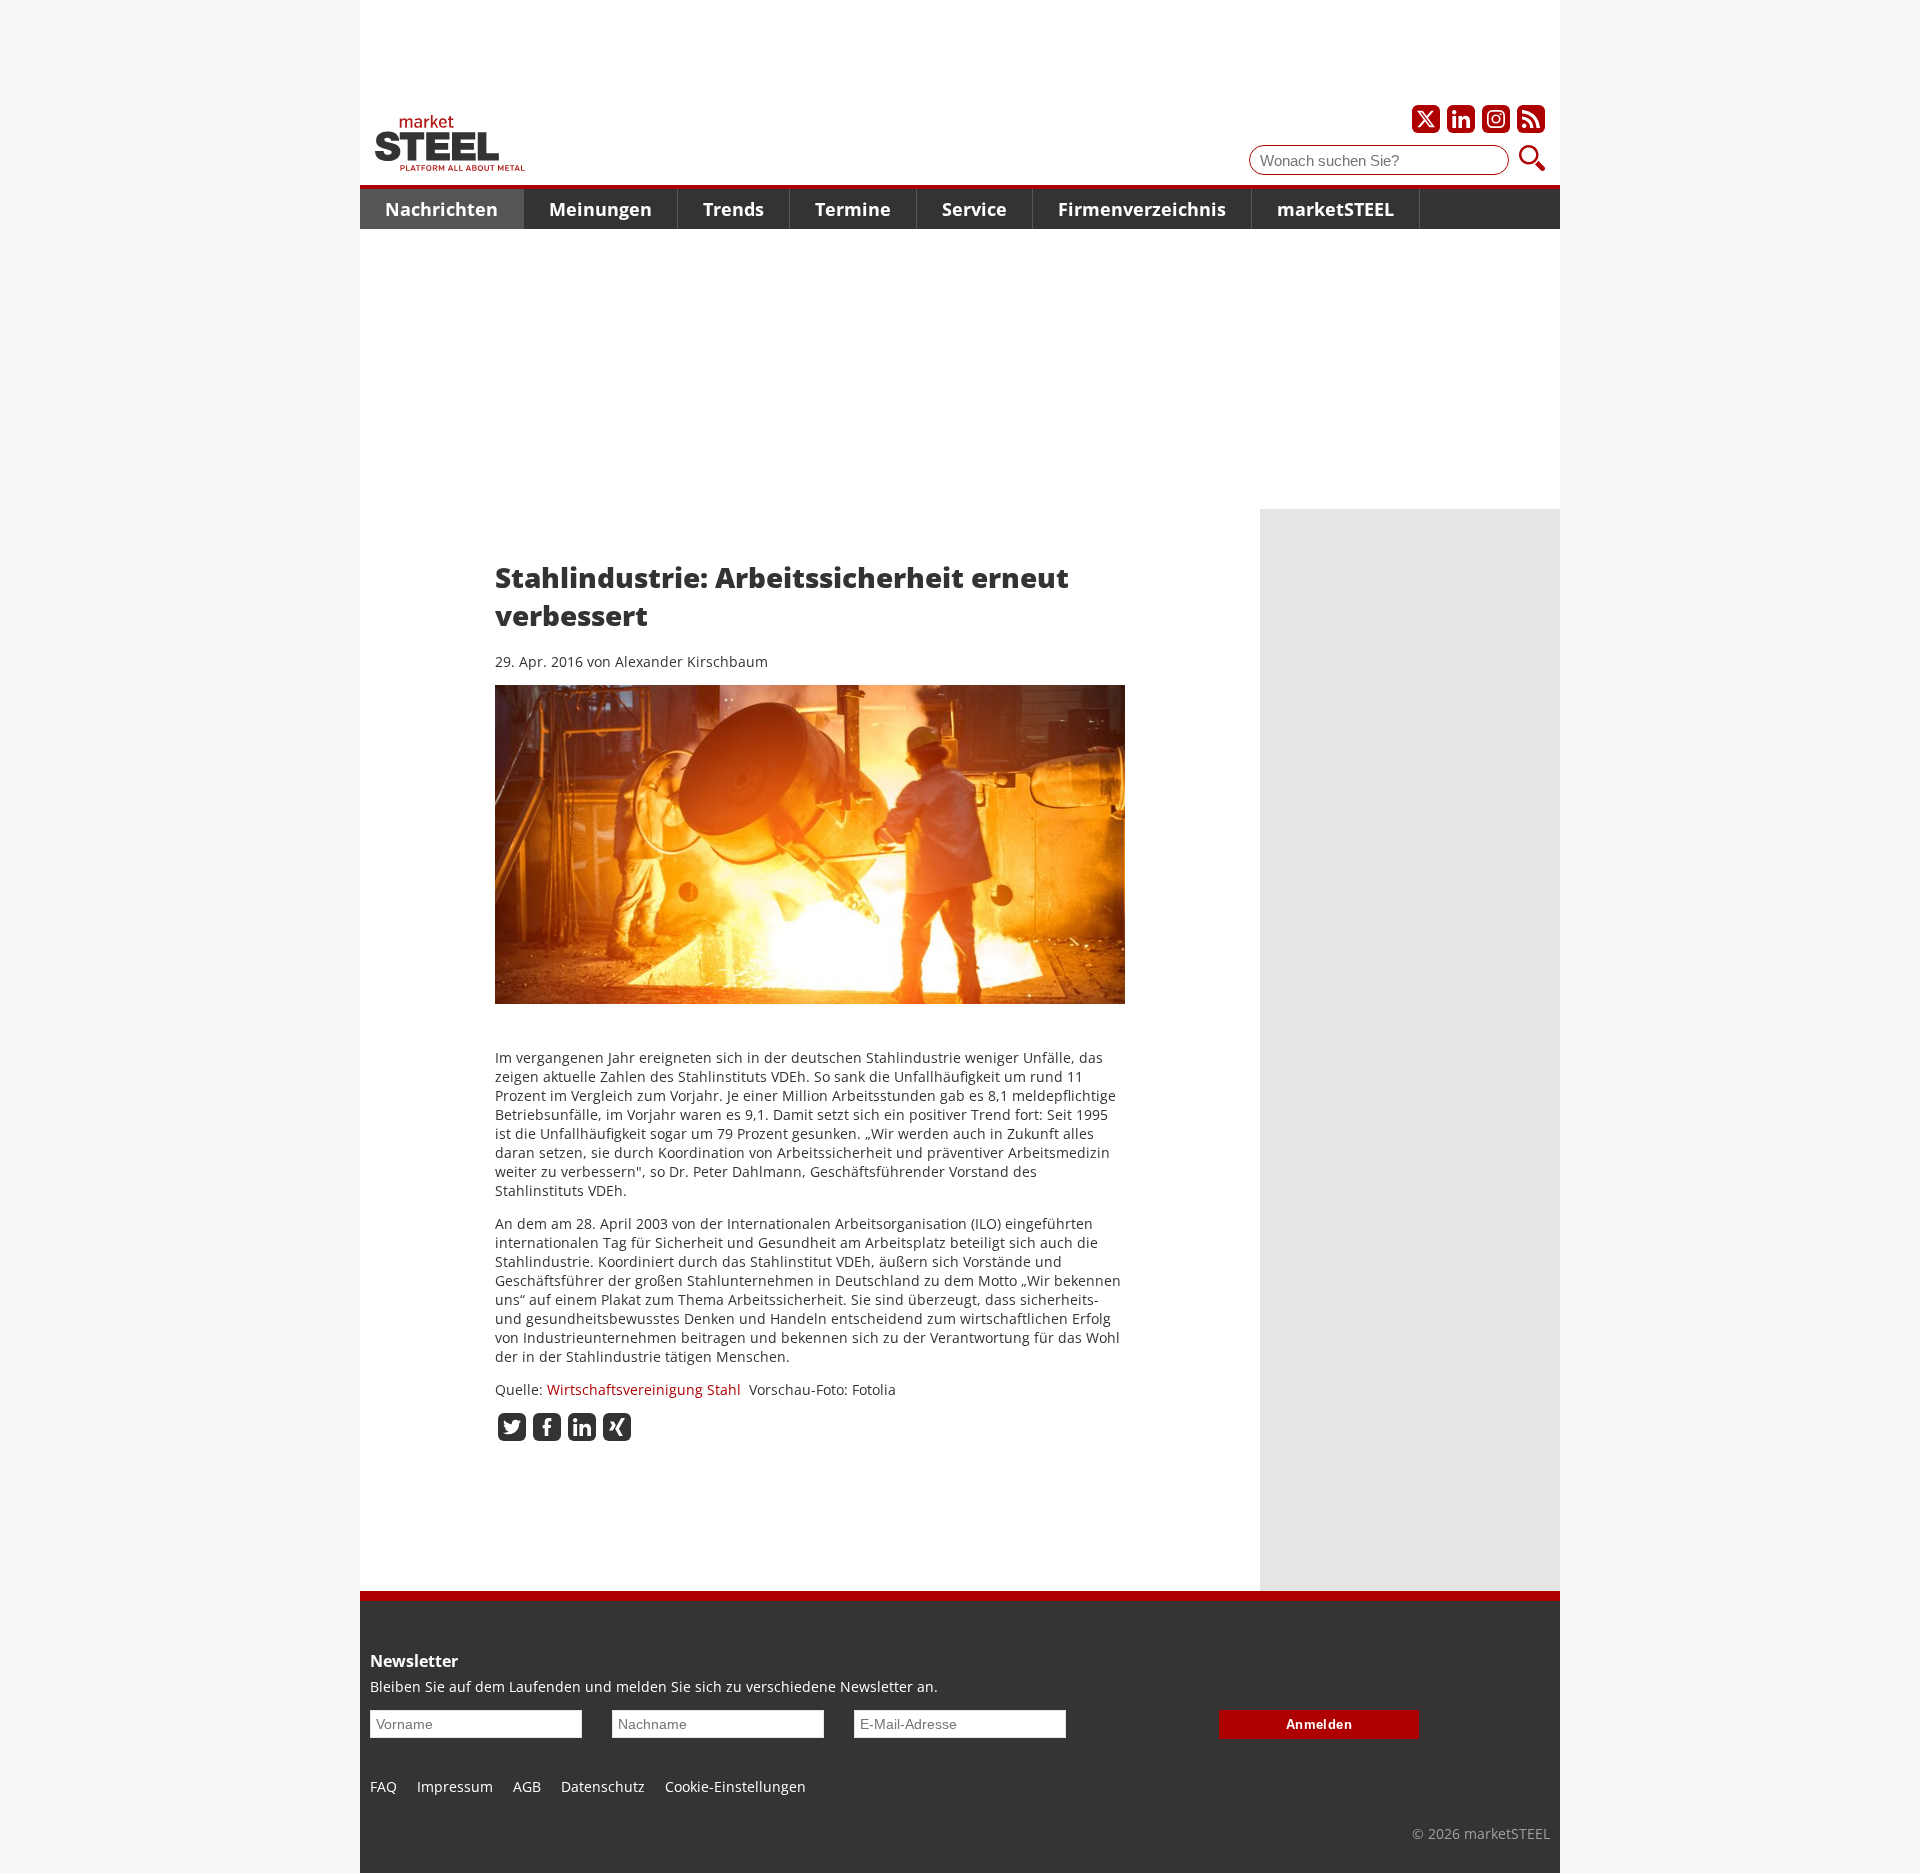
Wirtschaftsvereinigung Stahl (644, 1389)
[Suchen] (1532, 160)
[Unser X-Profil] (1426, 119)
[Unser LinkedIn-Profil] (1461, 119)
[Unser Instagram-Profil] (1496, 119)
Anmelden (1319, 1724)
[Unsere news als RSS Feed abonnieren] (1531, 119)
